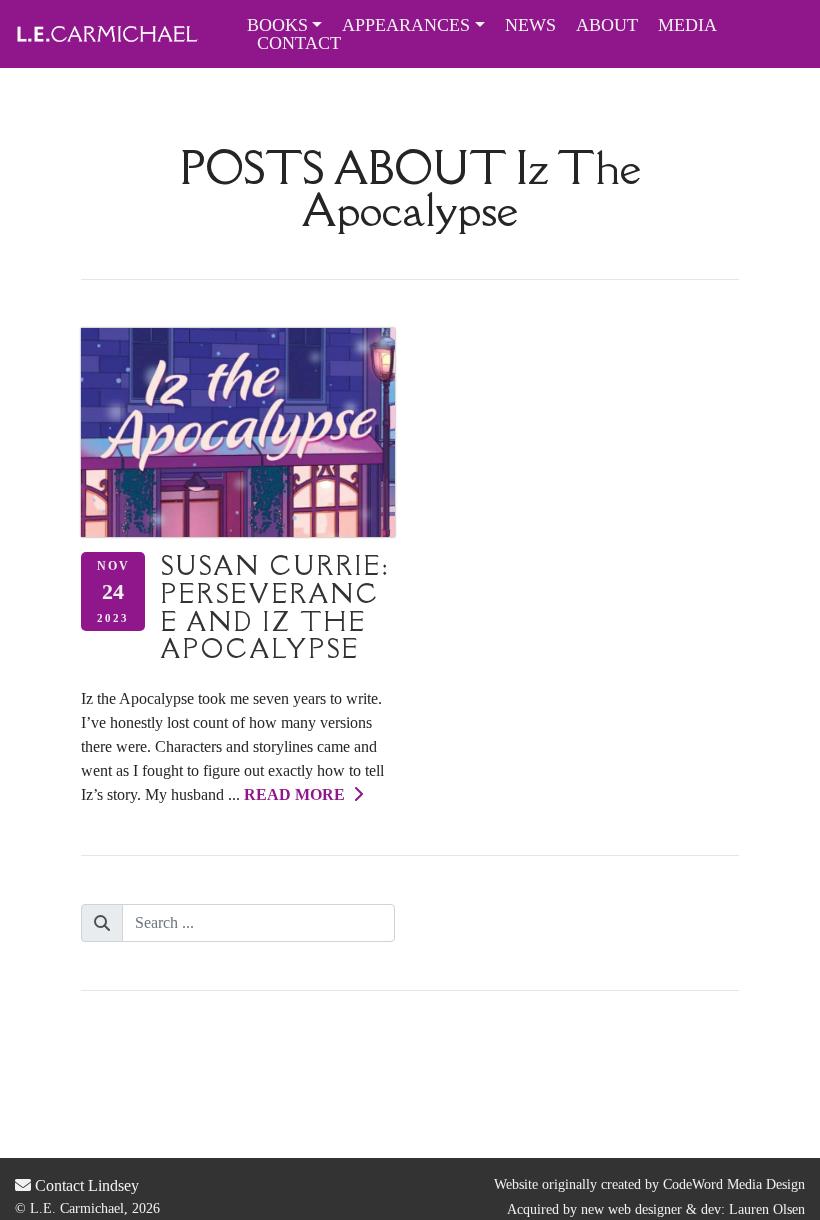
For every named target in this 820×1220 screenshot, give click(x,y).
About (607, 25)
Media (687, 25)
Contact (299, 43)
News (530, 25)
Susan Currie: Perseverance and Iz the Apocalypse (275, 607)
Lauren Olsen (767, 1209)
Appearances (406, 25)
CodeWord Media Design (734, 1184)
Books (277, 25)
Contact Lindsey (85, 1185)
